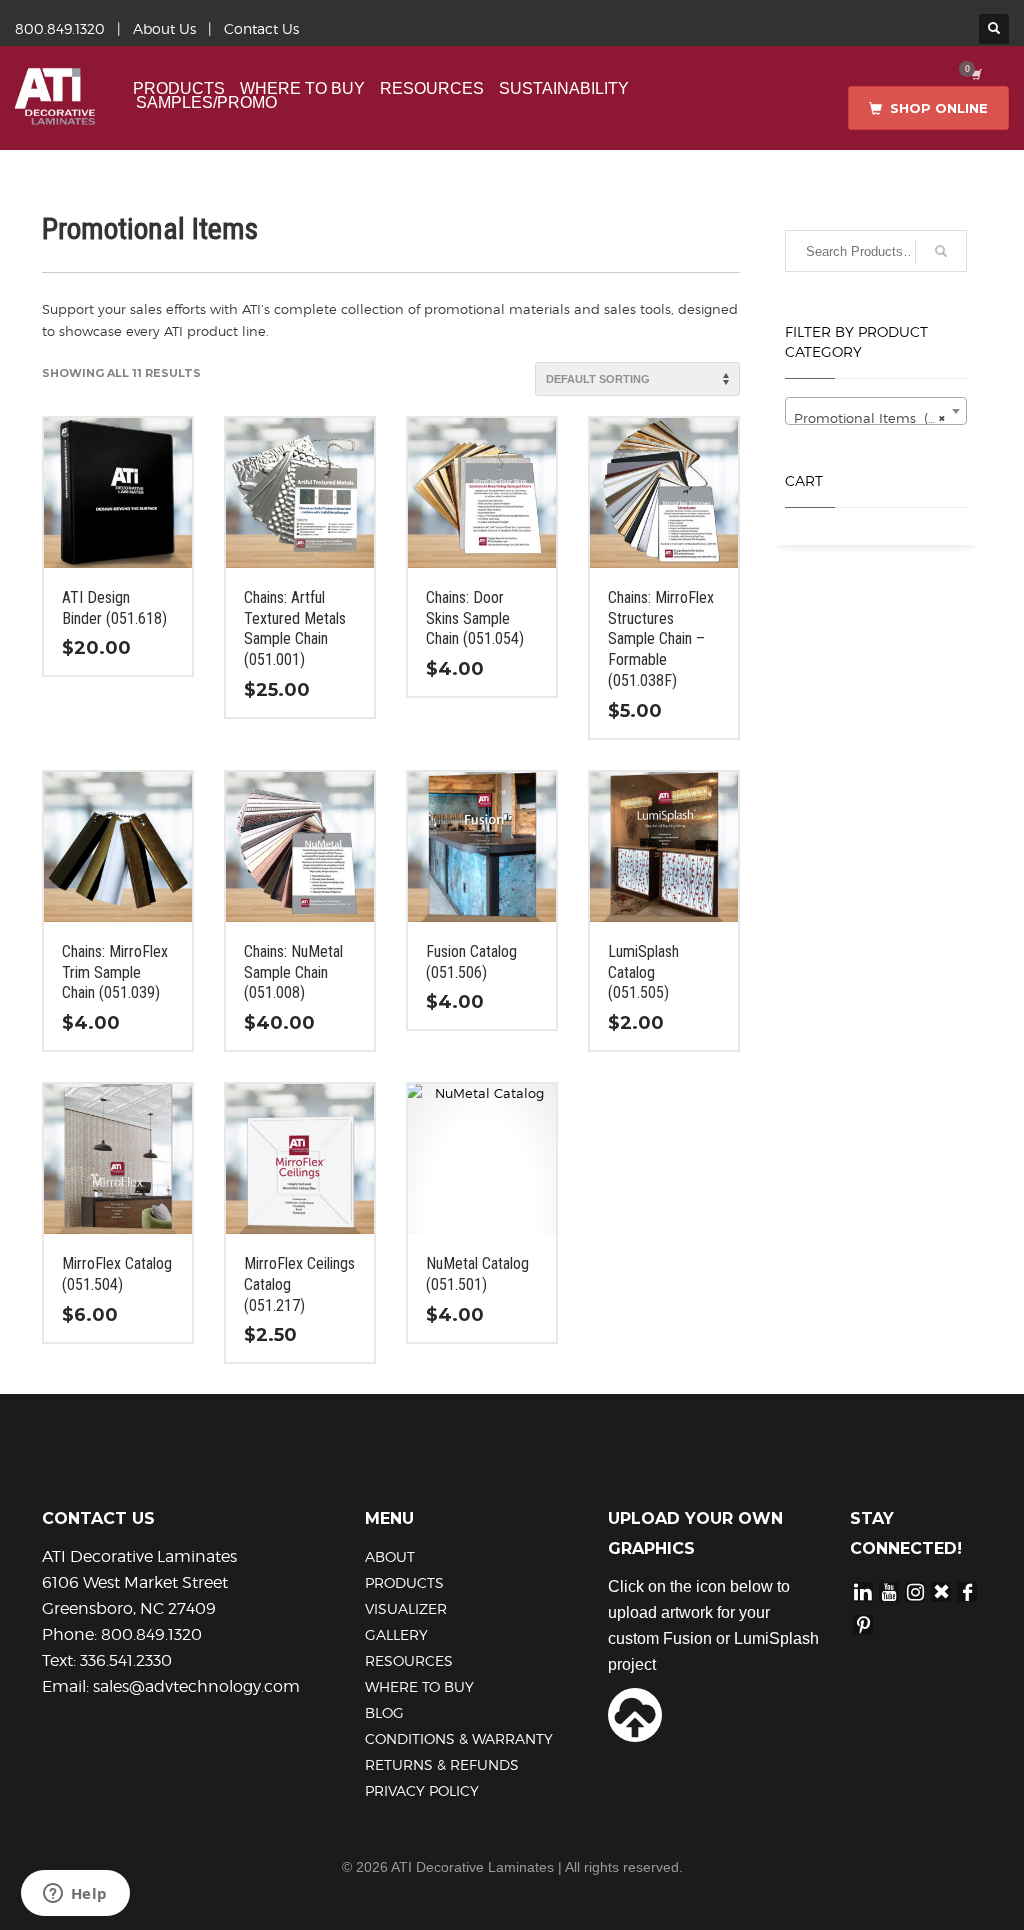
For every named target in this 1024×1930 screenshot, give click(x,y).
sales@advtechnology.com (196, 1686)
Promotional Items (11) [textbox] (870, 418)
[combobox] (876, 411)
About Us (164, 28)
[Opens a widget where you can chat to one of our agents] (75, 1895)
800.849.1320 (60, 28)
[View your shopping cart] (975, 74)
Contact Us (261, 28)
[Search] (941, 251)
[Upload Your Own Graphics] (635, 1714)
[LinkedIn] (863, 1590)
